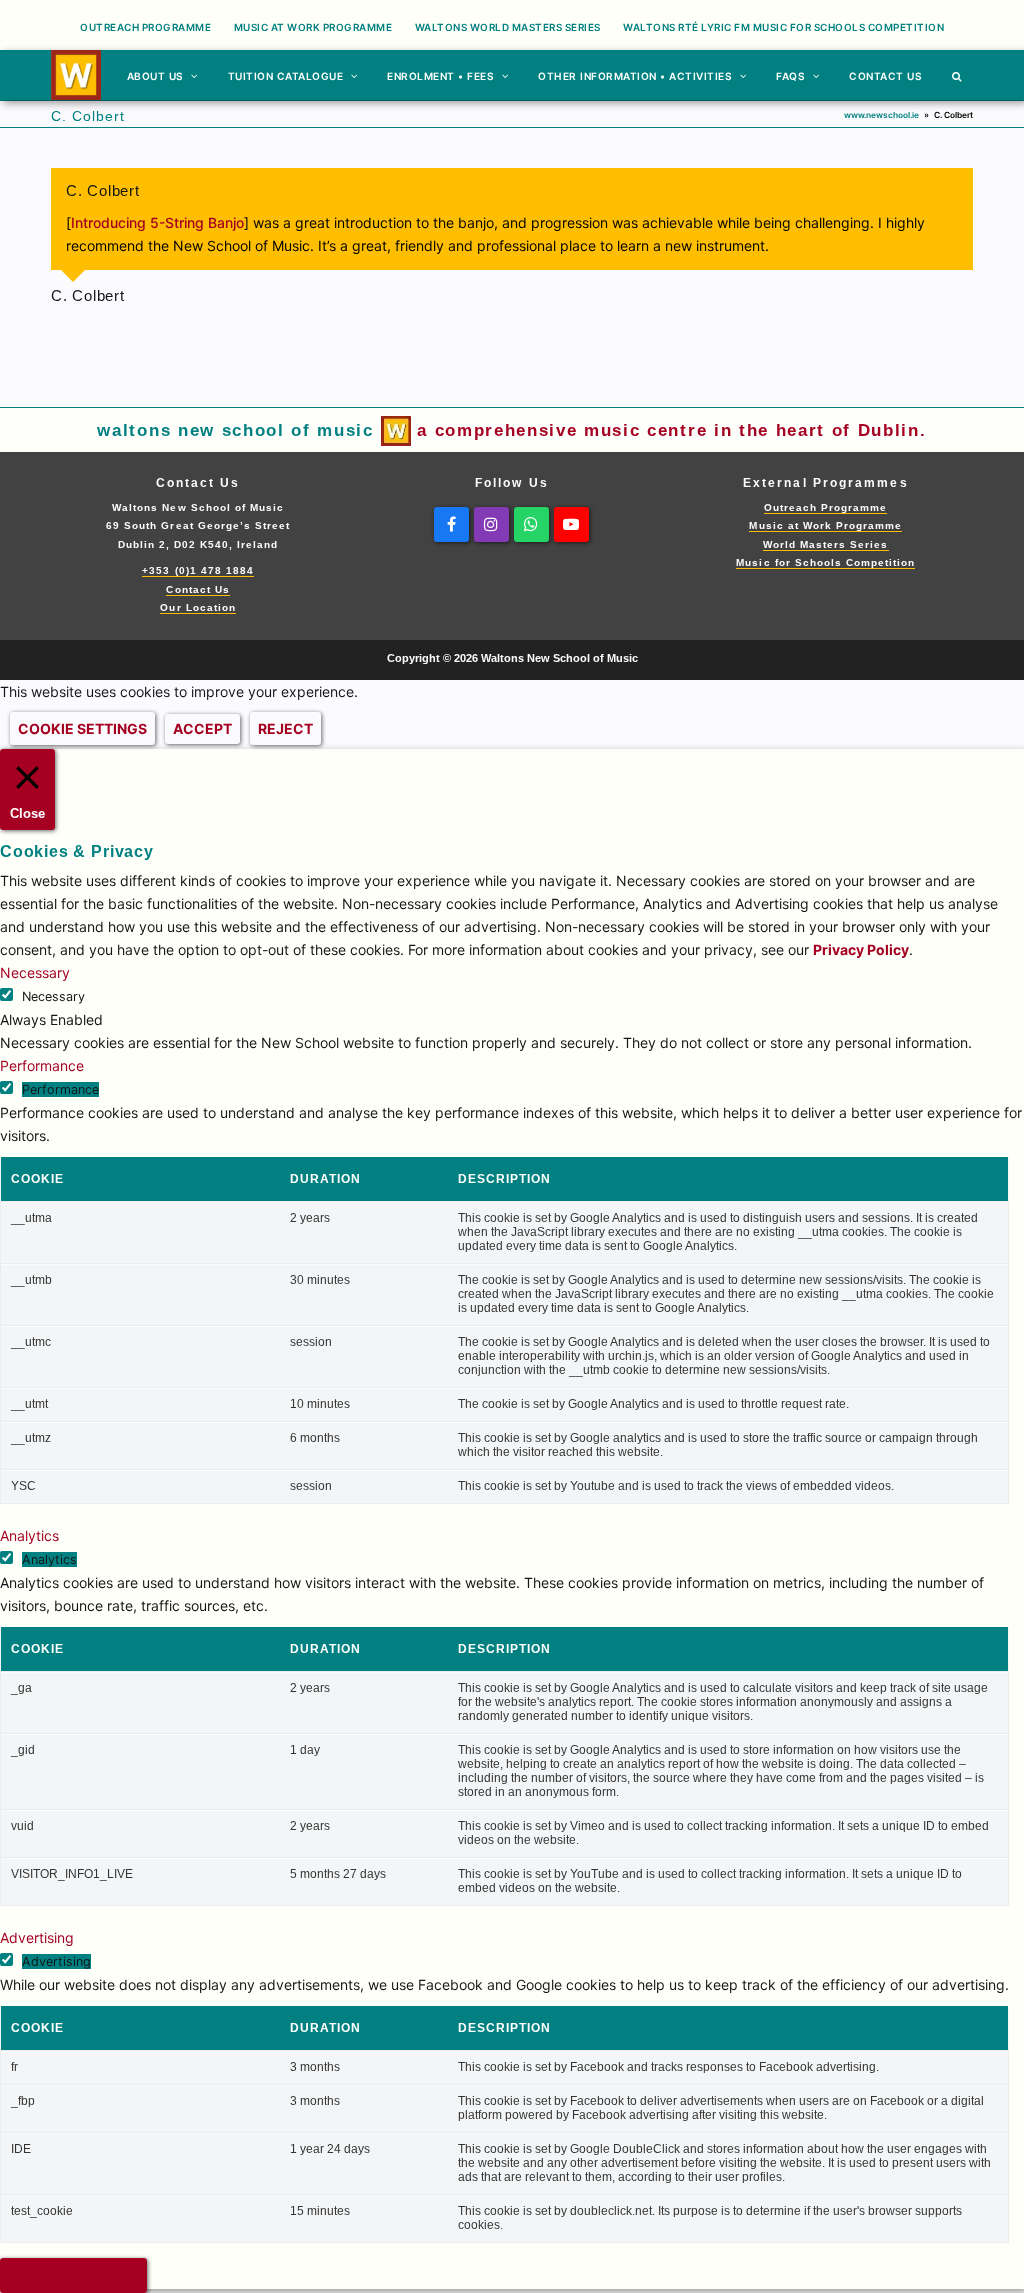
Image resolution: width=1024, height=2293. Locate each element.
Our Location (197, 607)
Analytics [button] (29, 1535)
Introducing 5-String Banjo (157, 222)
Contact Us (197, 589)
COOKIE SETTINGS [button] (82, 728)
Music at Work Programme (825, 525)
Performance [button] (42, 1065)
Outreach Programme (825, 507)
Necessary (53, 996)
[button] (957, 75)
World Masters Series (825, 544)
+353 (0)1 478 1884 (197, 570)
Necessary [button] (35, 972)
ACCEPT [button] (202, 728)
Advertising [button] (37, 1937)
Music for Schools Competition (825, 562)
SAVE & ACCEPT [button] (73, 2275)
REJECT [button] (285, 728)
